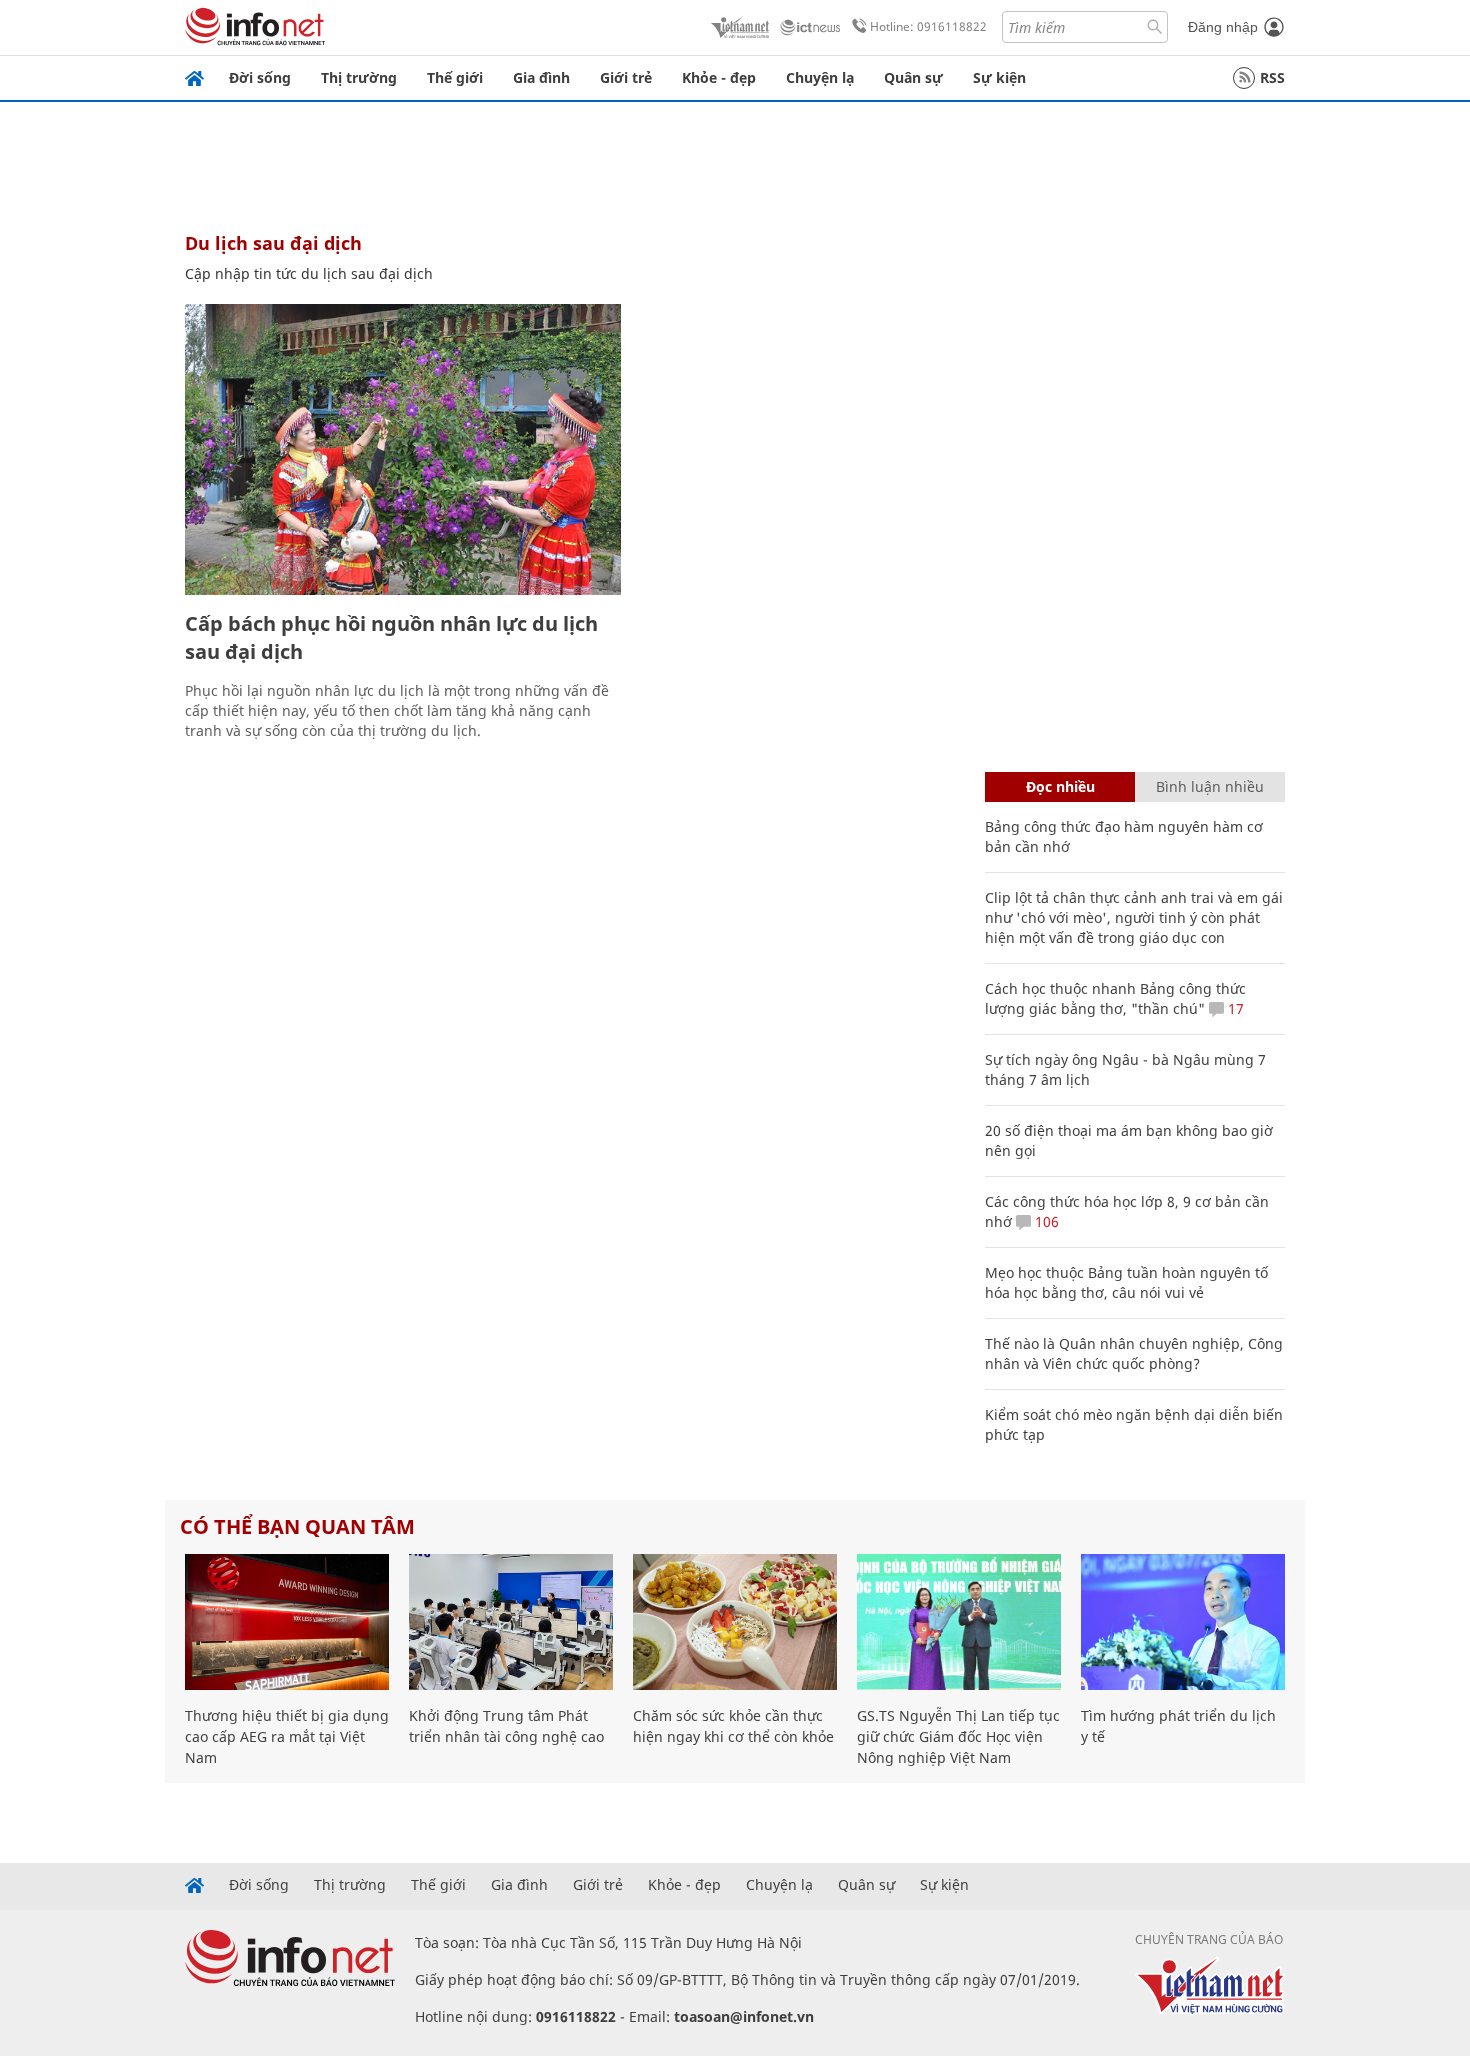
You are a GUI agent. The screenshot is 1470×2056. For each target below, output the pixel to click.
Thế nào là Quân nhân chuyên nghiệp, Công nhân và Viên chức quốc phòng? (1134, 1353)
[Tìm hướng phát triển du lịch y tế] (1183, 1622)
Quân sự (913, 77)
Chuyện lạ (820, 77)
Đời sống (260, 77)
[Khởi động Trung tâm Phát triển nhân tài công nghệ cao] (511, 1622)
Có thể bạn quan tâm (297, 1526)
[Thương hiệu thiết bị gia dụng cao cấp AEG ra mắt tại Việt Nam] (287, 1622)
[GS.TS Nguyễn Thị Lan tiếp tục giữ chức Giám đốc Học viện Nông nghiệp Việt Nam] (959, 1622)
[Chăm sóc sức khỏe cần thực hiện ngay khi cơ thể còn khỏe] (735, 1622)
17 (1234, 1008)
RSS (1272, 77)
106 (1045, 1221)
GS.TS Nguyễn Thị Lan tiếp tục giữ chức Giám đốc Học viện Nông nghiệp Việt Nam (958, 1736)
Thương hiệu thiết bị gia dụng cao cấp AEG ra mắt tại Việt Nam (287, 1736)
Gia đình (541, 77)
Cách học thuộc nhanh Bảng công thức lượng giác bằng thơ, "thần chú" (1115, 998)
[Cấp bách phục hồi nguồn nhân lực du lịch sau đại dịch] (403, 449)
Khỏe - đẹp (719, 77)
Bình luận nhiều (1210, 786)
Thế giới (455, 77)
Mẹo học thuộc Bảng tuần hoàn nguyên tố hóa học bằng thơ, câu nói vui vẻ (1126, 1282)
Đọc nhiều (1060, 786)
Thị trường (359, 77)
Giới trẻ (626, 77)
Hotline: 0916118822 (928, 26)
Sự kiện (999, 77)
